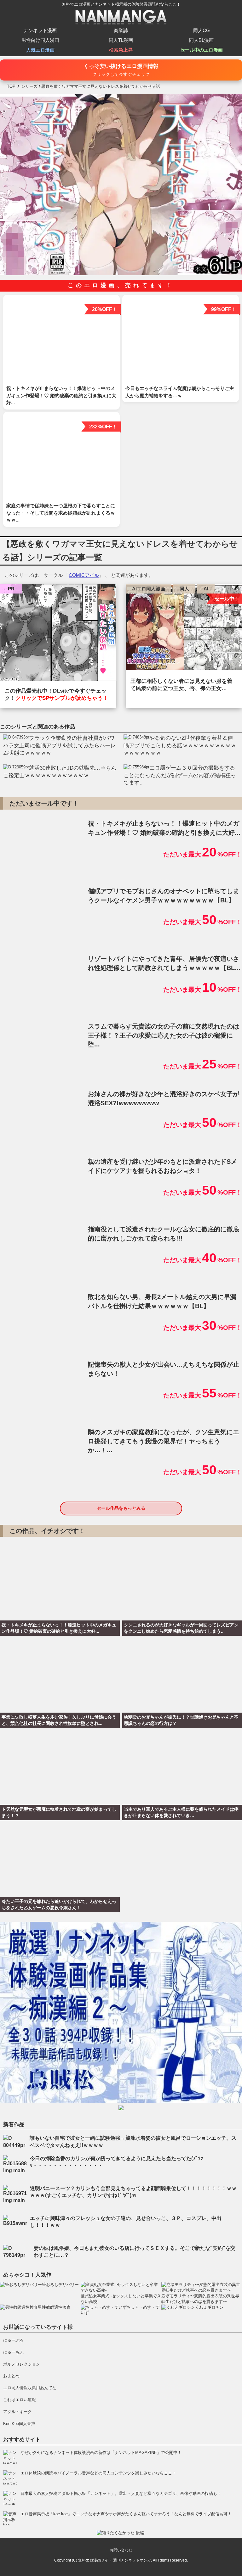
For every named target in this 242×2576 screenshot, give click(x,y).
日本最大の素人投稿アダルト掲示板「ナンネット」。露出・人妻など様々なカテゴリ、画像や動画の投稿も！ (121, 2493)
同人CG (202, 30)
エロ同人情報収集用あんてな (30, 2388)
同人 (184, 589)
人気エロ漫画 (40, 50)
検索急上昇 (121, 50)
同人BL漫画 (201, 40)
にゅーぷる (13, 2340)
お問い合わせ (121, 2550)
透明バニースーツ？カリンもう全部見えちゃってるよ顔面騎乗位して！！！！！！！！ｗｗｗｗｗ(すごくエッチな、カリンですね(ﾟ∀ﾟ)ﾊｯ (133, 2192)
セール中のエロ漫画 (202, 50)
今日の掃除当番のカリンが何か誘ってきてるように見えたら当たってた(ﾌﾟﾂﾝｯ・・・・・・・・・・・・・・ (116, 2162)
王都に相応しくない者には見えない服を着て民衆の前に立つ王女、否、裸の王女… (181, 685)
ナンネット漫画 (40, 30)
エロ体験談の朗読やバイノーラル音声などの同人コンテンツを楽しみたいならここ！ (98, 2473)
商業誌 (121, 30)
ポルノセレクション (22, 2364)
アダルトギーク (17, 2412)
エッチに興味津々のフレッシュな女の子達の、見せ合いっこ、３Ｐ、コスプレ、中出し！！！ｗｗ (126, 2222)
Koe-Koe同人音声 (19, 2424)
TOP (11, 86)
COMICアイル (84, 575)
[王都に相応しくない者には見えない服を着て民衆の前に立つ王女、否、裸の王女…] (184, 629)
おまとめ (11, 2376)
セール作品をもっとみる (121, 1508)
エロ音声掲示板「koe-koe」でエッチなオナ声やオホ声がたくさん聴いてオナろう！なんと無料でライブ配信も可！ (126, 2514)
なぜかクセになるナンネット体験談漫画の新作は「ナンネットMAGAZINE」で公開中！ (101, 2453)
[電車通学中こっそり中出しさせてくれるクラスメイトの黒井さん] (58, 634)
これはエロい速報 (20, 2400)
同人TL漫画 (121, 40)
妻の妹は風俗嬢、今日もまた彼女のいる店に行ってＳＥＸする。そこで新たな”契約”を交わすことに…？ (135, 2252)
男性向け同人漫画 (40, 40)
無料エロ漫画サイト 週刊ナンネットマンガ (115, 2560)
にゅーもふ (13, 2352)
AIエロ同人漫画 (149, 589)
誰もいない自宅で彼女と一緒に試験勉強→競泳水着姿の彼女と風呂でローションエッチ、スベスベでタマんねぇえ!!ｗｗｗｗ (133, 2141)
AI (206, 589)
